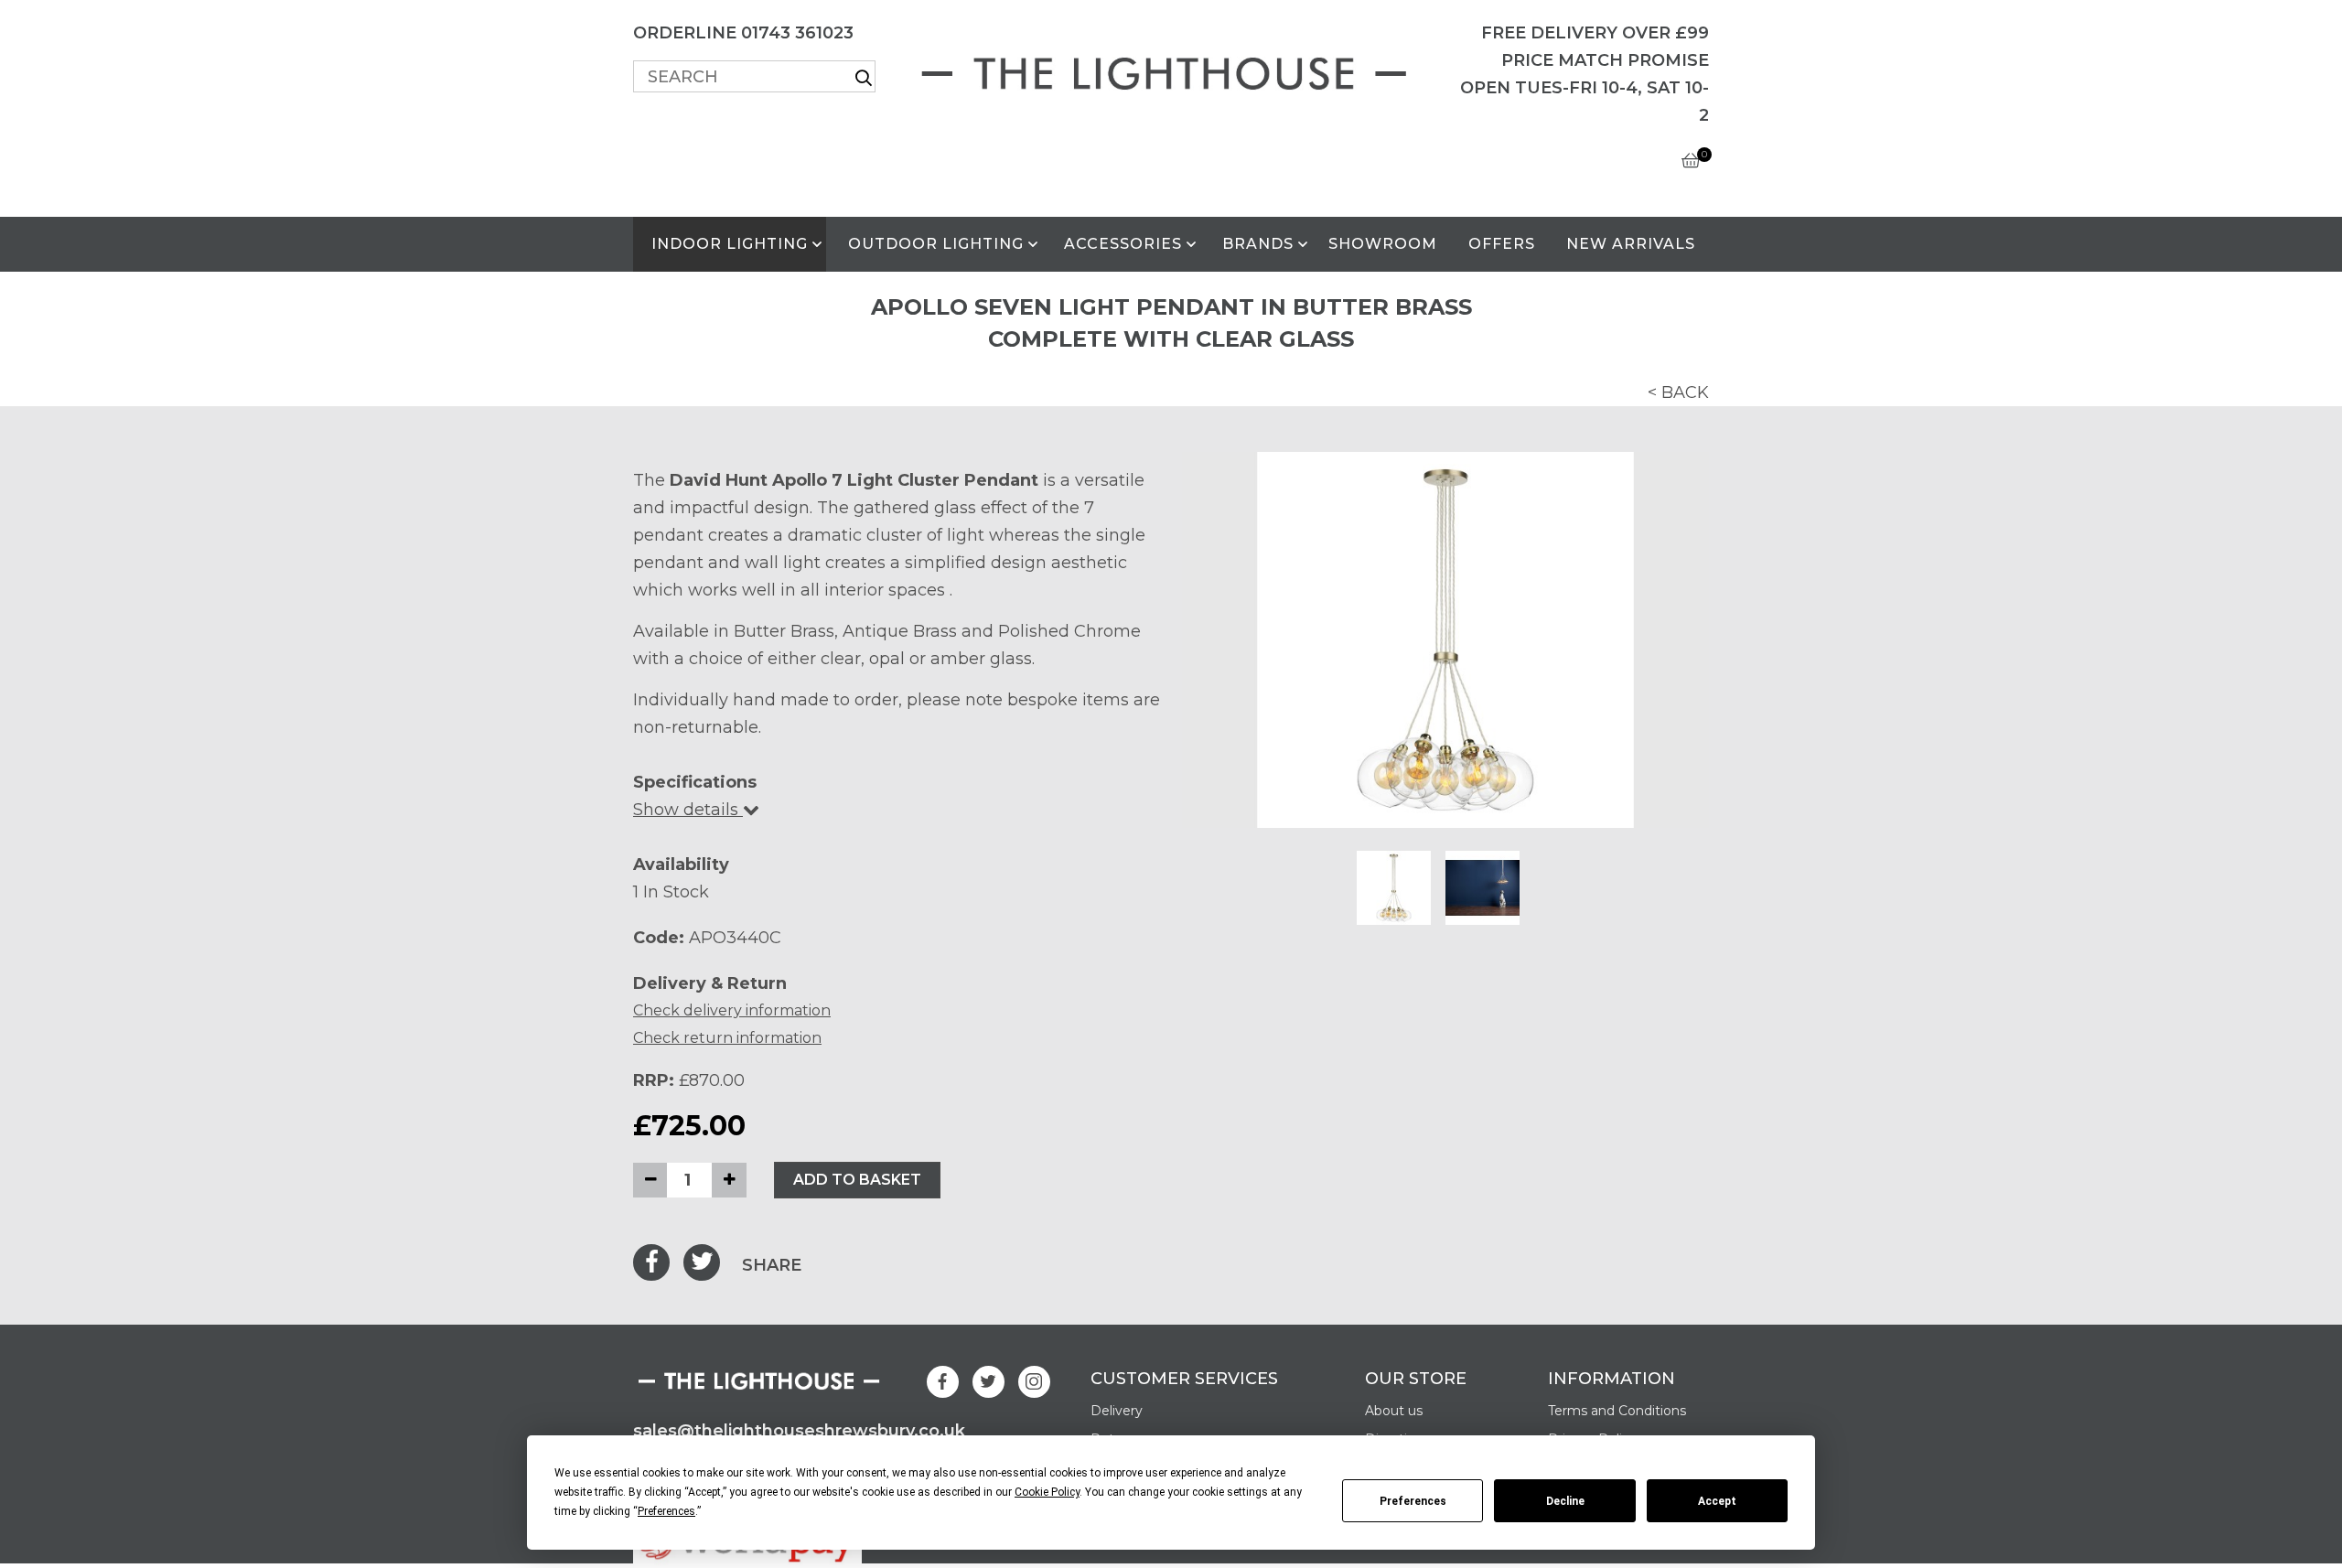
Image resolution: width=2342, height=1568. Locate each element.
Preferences (1413, 1501)
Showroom (1383, 244)
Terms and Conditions (1617, 1411)
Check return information (727, 1038)
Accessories (1123, 244)
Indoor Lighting (730, 244)
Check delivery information (732, 1010)
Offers (1502, 244)
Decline (1565, 1501)
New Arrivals (1631, 244)
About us (1394, 1411)
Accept (1717, 1501)
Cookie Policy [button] (1047, 1492)
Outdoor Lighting (936, 244)
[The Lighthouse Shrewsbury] (1171, 70)
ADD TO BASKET (857, 1180)
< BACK (1678, 392)
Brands (1258, 244)
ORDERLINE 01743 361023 (743, 33)
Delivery (1117, 1411)
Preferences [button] (666, 1511)
